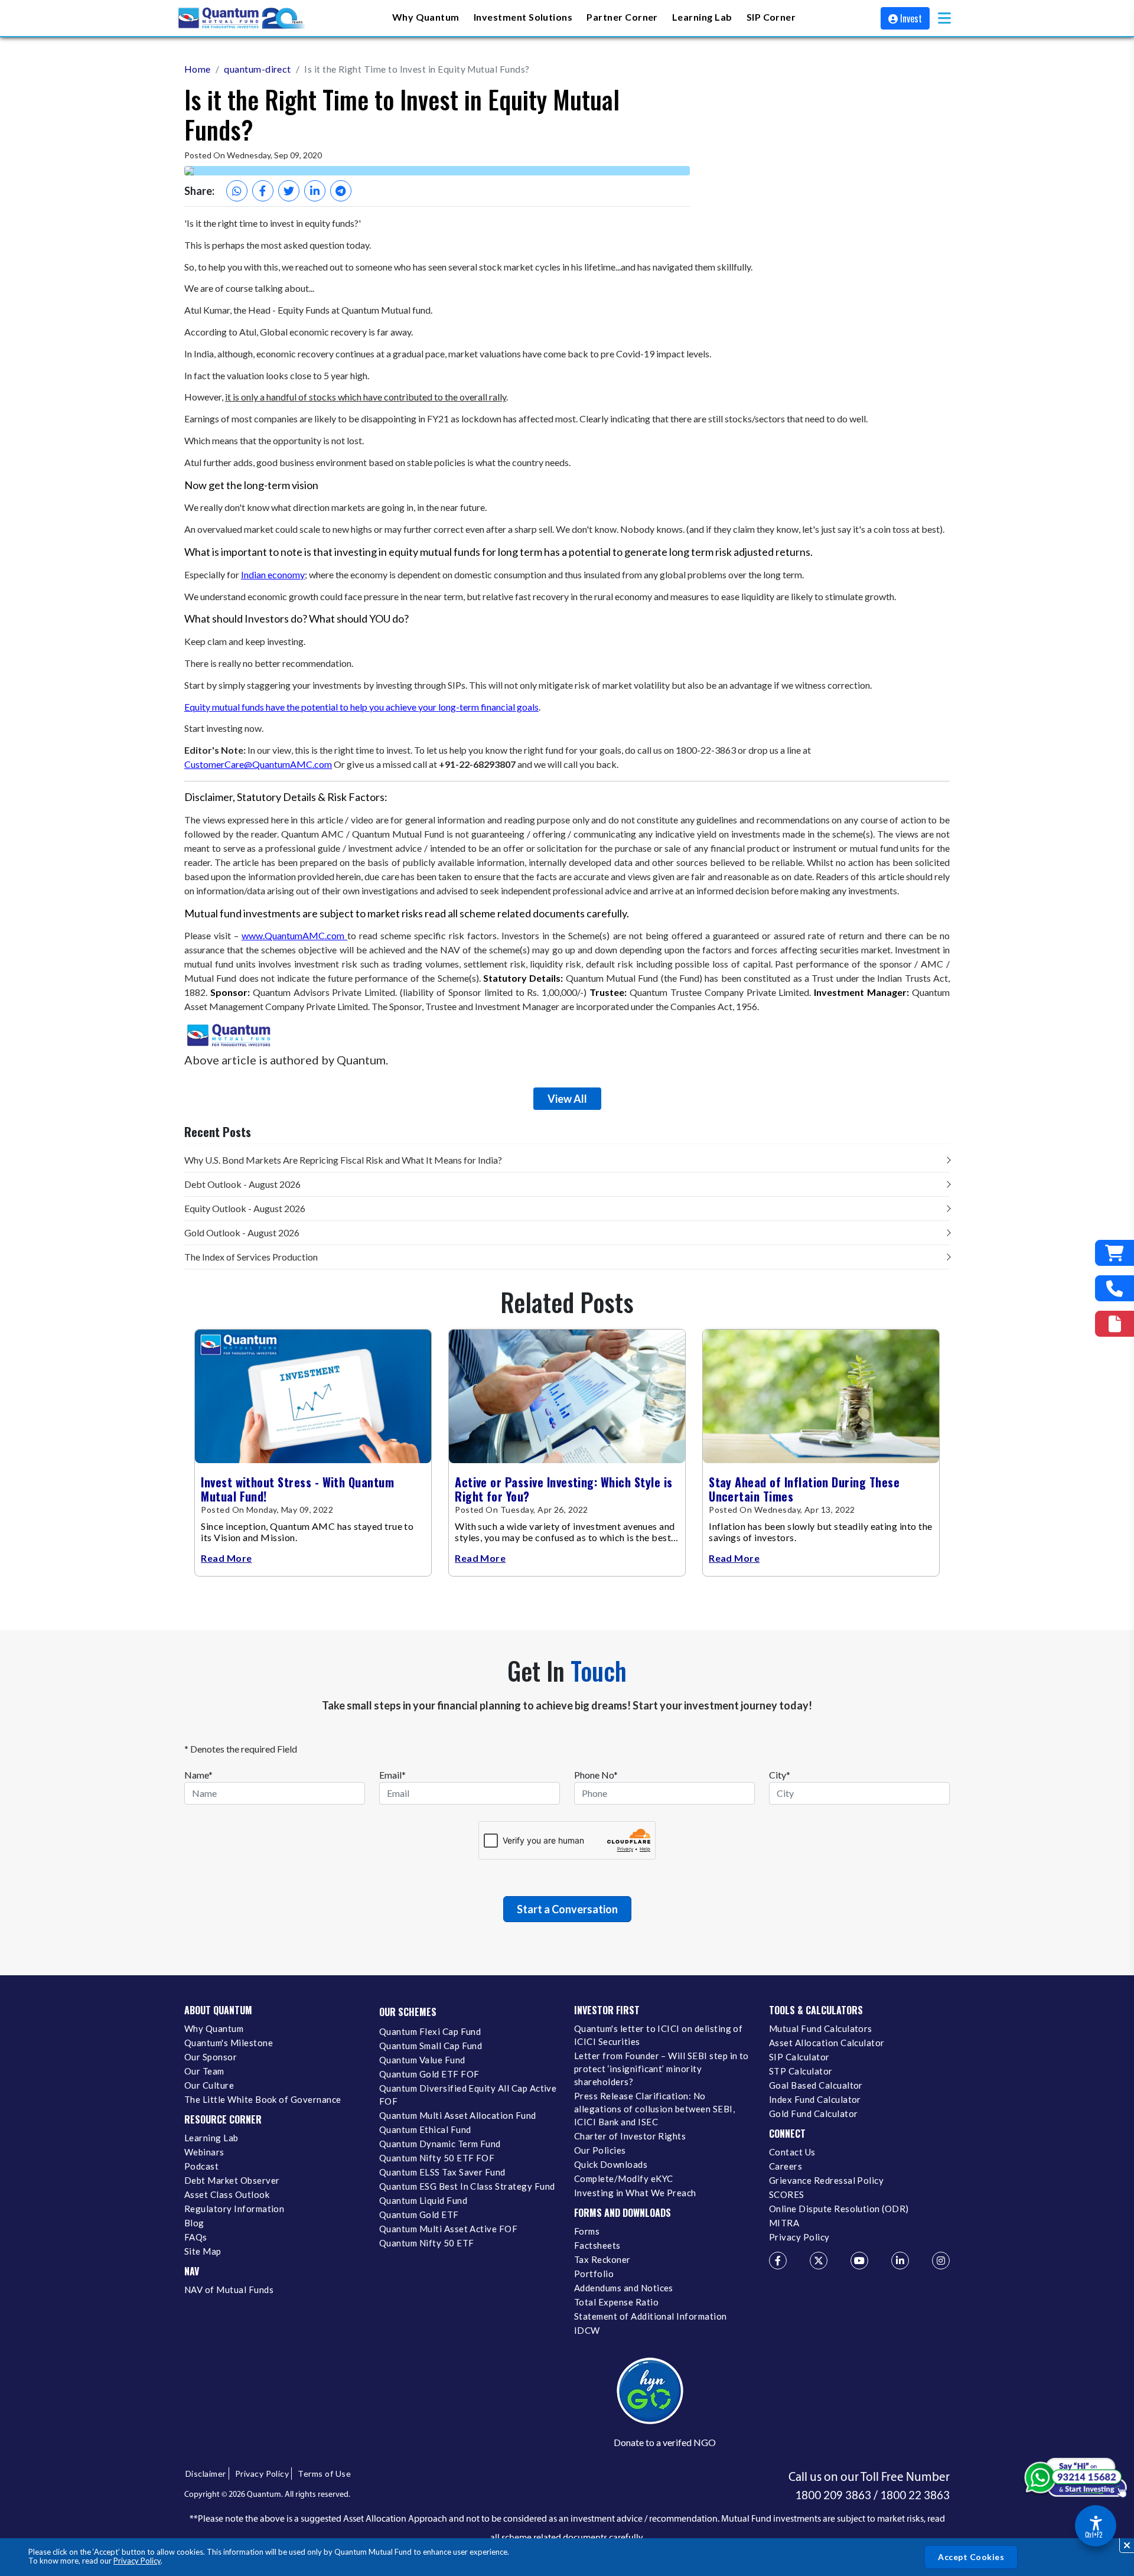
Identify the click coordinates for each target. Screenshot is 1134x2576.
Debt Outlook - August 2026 (242, 1184)
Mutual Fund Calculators (821, 2028)
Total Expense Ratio (616, 2302)
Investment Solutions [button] (523, 17)
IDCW (587, 2330)
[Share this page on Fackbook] (263, 191)
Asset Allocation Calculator (827, 2043)
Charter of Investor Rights (630, 2136)
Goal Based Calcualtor (816, 2085)
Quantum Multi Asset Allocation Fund (458, 2115)
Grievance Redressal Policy (826, 2180)
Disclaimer (206, 2474)
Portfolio (594, 2274)
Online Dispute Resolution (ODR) (839, 2209)
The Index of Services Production (251, 1257)
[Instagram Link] (941, 2261)
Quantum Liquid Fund (423, 2200)
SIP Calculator (799, 2057)
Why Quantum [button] (426, 17)
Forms (587, 2231)
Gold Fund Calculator (813, 2113)
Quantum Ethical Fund (425, 2129)
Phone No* (596, 1775)
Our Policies (600, 2150)
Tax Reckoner (602, 2259)
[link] (242, 18)
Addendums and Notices (624, 2288)
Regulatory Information (234, 2209)
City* (780, 1775)
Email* (392, 1775)
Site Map (203, 2251)
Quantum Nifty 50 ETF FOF (437, 2158)
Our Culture (209, 2085)
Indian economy (273, 574)
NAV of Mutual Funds (229, 2290)
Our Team (204, 2071)
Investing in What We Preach (635, 2193)
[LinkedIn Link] (900, 2261)
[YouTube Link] (859, 2261)
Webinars (204, 2152)
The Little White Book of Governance (263, 2099)
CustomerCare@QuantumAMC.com (258, 764)
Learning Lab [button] (702, 17)
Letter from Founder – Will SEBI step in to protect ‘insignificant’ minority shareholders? (661, 2069)
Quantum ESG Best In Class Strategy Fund (467, 2186)
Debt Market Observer (232, 2180)
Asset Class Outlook (227, 2194)
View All (567, 1099)
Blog (194, 2223)
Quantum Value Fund (422, 2060)
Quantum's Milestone (229, 2043)
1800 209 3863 (833, 2495)
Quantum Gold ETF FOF (429, 2074)
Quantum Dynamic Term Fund (440, 2144)
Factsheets (597, 2245)
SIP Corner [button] (771, 17)
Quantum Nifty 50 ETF (426, 2243)
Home (198, 69)
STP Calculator (801, 2071)
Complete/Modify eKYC (623, 2178)
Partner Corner (622, 17)
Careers (786, 2166)
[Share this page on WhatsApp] (237, 191)
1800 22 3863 (915, 2495)
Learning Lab (211, 2138)
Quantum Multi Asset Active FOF (448, 2229)
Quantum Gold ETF (419, 2214)
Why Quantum (214, 2028)
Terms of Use (324, 2474)
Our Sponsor (211, 2057)
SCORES (787, 2194)
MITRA (784, 2223)
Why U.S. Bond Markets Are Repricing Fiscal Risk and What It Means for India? (343, 1160)
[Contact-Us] (1115, 1288)
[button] (944, 18)
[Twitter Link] (819, 2261)
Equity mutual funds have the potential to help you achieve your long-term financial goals (361, 707)
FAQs (196, 2237)
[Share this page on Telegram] (341, 191)
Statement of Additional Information (651, 2316)
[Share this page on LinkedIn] (315, 191)
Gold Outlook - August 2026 (242, 1232)
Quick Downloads (611, 2164)
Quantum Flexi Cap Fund (430, 2031)
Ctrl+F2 (1094, 2535)
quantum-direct (258, 69)
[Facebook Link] (778, 2261)
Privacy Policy (137, 2561)
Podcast (201, 2166)
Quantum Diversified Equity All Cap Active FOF (468, 2095)
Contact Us (792, 2152)
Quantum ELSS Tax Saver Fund (442, 2172)
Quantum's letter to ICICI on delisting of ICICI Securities (658, 2035)
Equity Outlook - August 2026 (245, 1208)
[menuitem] (426, 18)
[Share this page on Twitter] (289, 191)
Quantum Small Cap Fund (431, 2046)
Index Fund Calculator (815, 2099)
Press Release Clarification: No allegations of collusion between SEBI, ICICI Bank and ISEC (654, 2109)
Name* (198, 1775)
